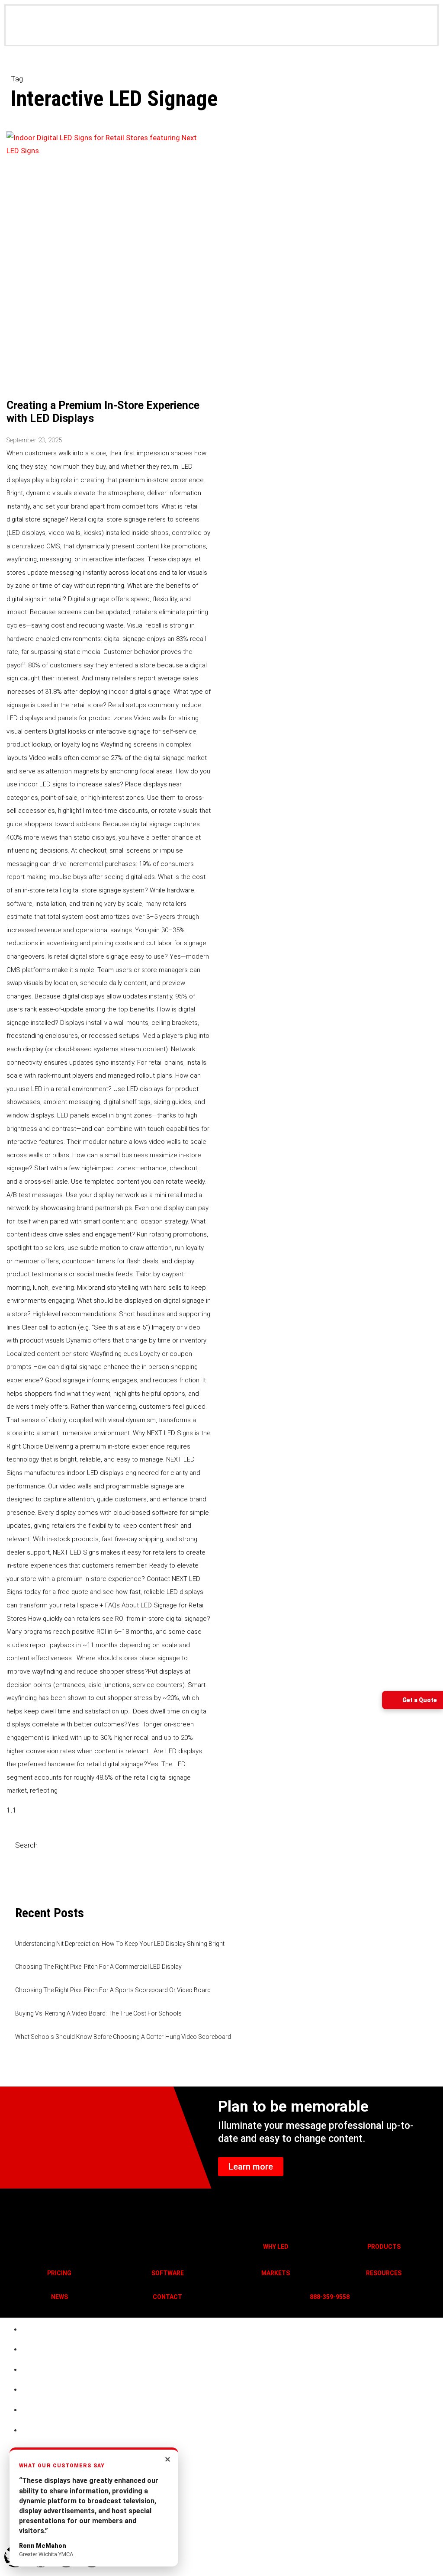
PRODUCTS (384, 2247)
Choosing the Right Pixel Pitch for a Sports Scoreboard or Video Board (113, 1990)
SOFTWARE (168, 2273)
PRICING (59, 2273)
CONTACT (167, 2297)
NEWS (59, 2297)
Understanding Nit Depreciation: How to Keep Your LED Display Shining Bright (120, 1944)
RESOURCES (384, 2273)
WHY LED (276, 2247)
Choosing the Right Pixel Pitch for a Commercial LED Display (98, 1967)
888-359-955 (328, 2297)
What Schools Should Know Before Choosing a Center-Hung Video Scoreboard (123, 2037)
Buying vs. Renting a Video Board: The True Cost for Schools (98, 2013)
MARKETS (276, 2273)
